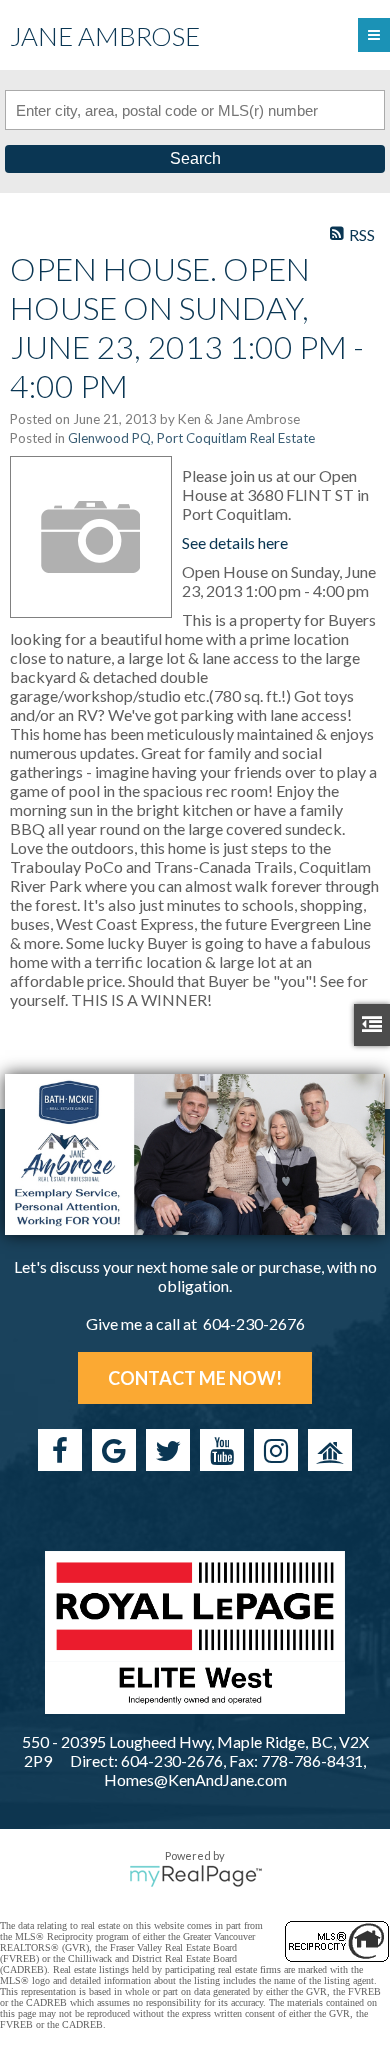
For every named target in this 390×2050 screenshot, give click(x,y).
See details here (235, 542)
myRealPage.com (195, 1876)
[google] (114, 1450)
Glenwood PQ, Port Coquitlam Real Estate (191, 438)
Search (195, 158)
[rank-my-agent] (330, 1450)
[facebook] (60, 1450)
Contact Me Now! (195, 1378)
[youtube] (222, 1450)
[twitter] (168, 1450)
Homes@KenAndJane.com (195, 1779)
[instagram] (276, 1450)
